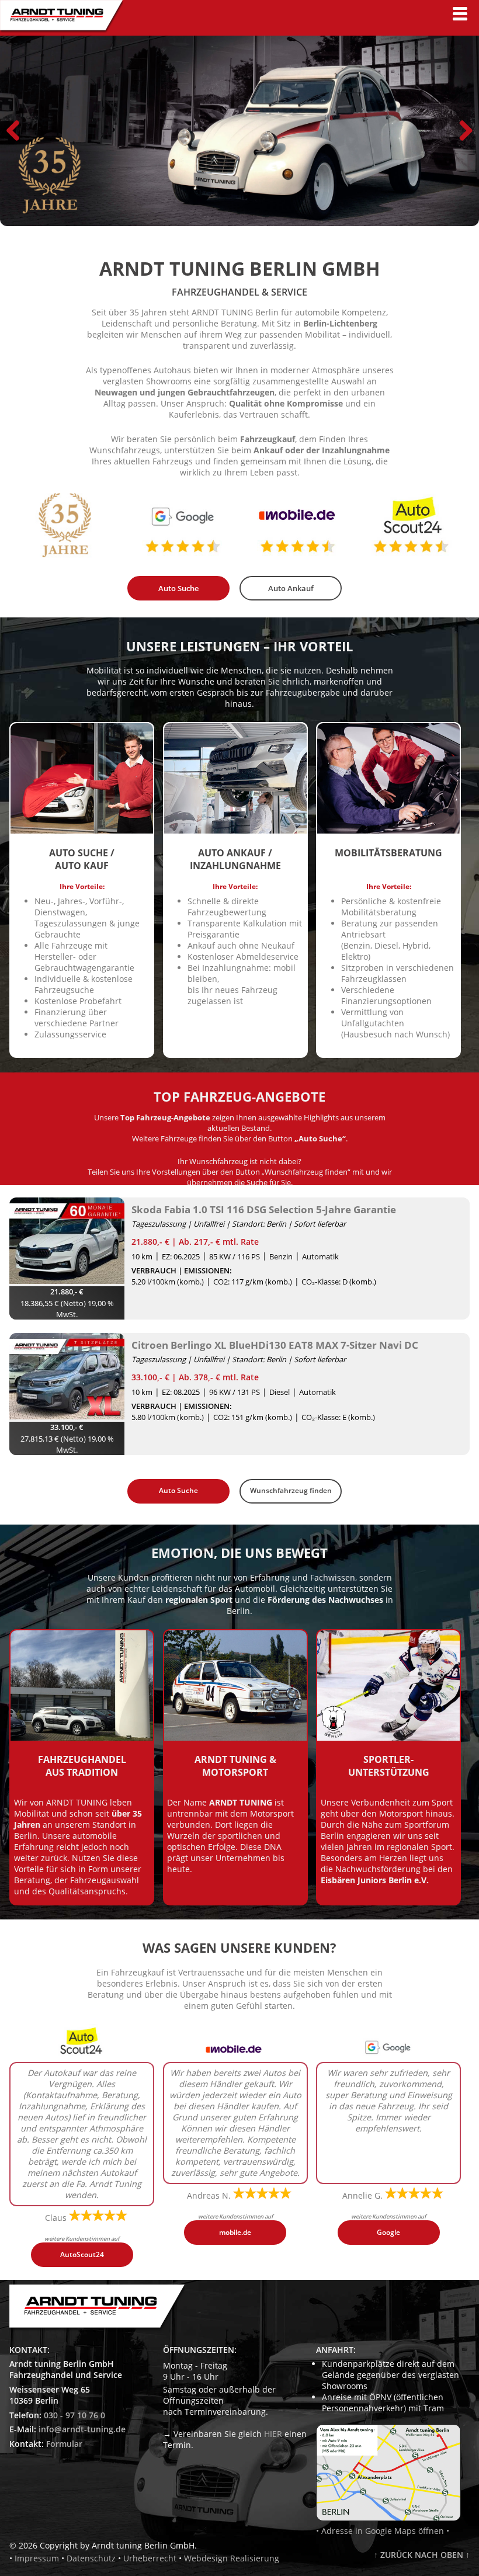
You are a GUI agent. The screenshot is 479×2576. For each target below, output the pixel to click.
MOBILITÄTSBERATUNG (388, 853)
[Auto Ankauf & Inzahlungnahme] (235, 832)
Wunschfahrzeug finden (291, 1490)
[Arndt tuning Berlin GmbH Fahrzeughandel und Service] (61, 30)
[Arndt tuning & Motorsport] (235, 1739)
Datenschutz (91, 2558)
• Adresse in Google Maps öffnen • (383, 2531)
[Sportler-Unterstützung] (388, 1739)
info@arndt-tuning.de (82, 2429)
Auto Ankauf (291, 588)
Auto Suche (178, 588)
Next (461, 130)
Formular (64, 2444)
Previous (18, 130)
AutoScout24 (82, 2254)
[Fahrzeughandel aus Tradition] (82, 1739)
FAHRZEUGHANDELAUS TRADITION (82, 1766)
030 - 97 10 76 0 (74, 2415)
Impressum (37, 2558)
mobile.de (235, 2232)
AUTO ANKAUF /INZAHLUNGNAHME (235, 859)
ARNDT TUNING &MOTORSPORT (235, 1766)
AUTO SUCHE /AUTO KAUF (82, 859)
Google (388, 2232)
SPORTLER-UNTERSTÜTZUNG (389, 1766)
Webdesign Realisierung (232, 2558)
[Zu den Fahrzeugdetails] (67, 1242)
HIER (273, 2434)
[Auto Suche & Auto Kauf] (82, 832)
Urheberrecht (150, 2558)
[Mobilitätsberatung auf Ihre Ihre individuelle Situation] (388, 832)
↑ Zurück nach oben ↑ (422, 2555)
